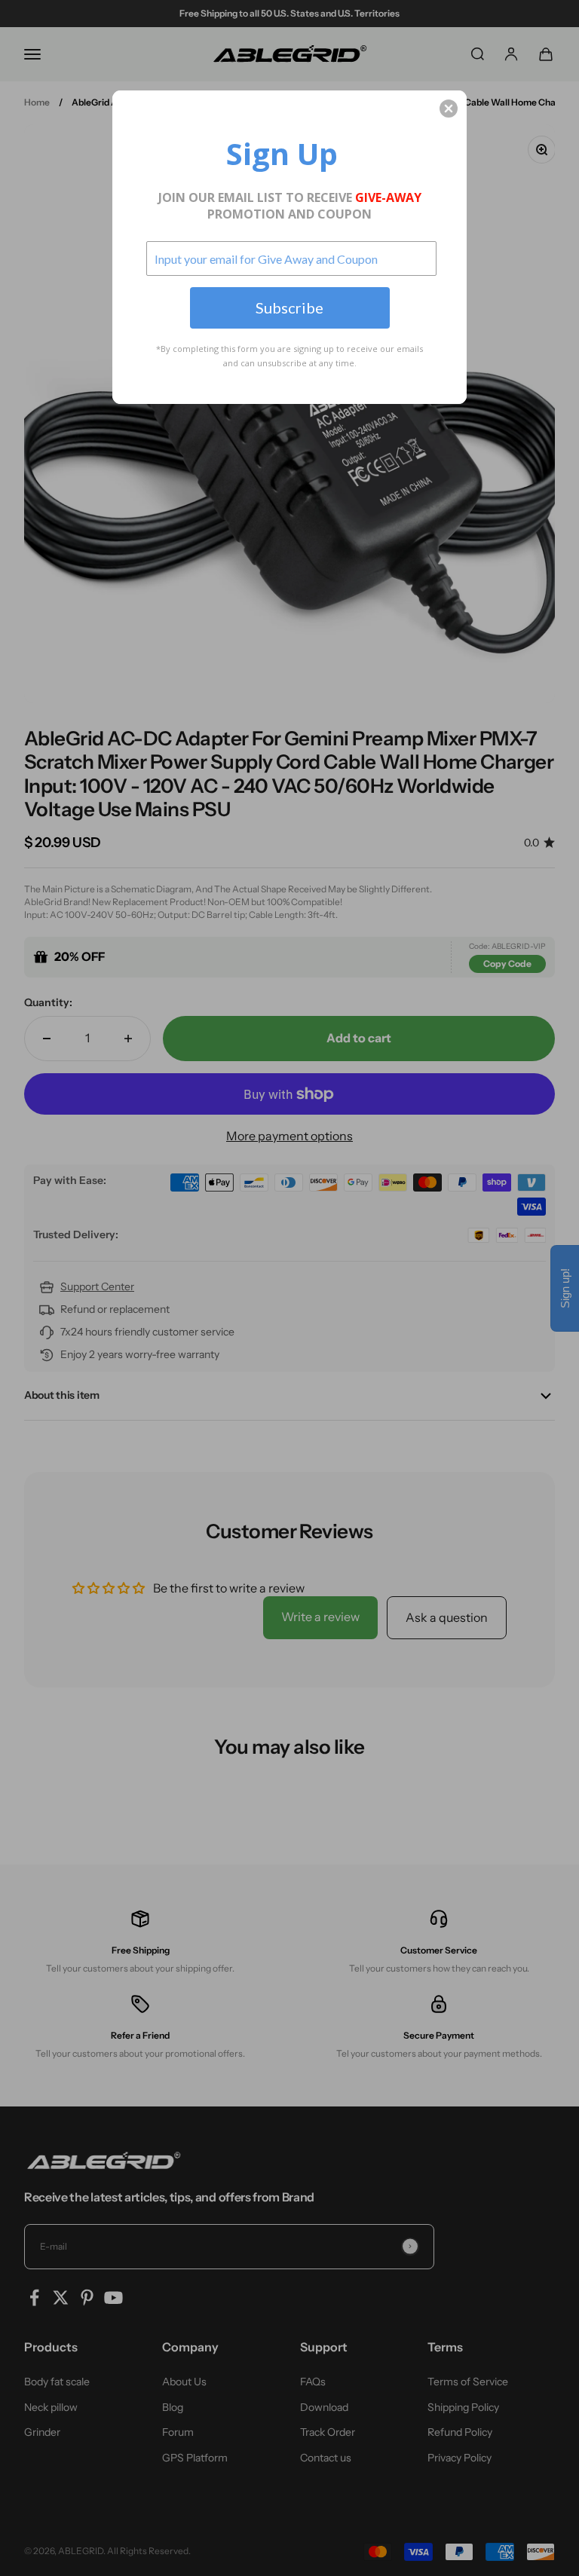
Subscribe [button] (289, 307)
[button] (449, 109)
